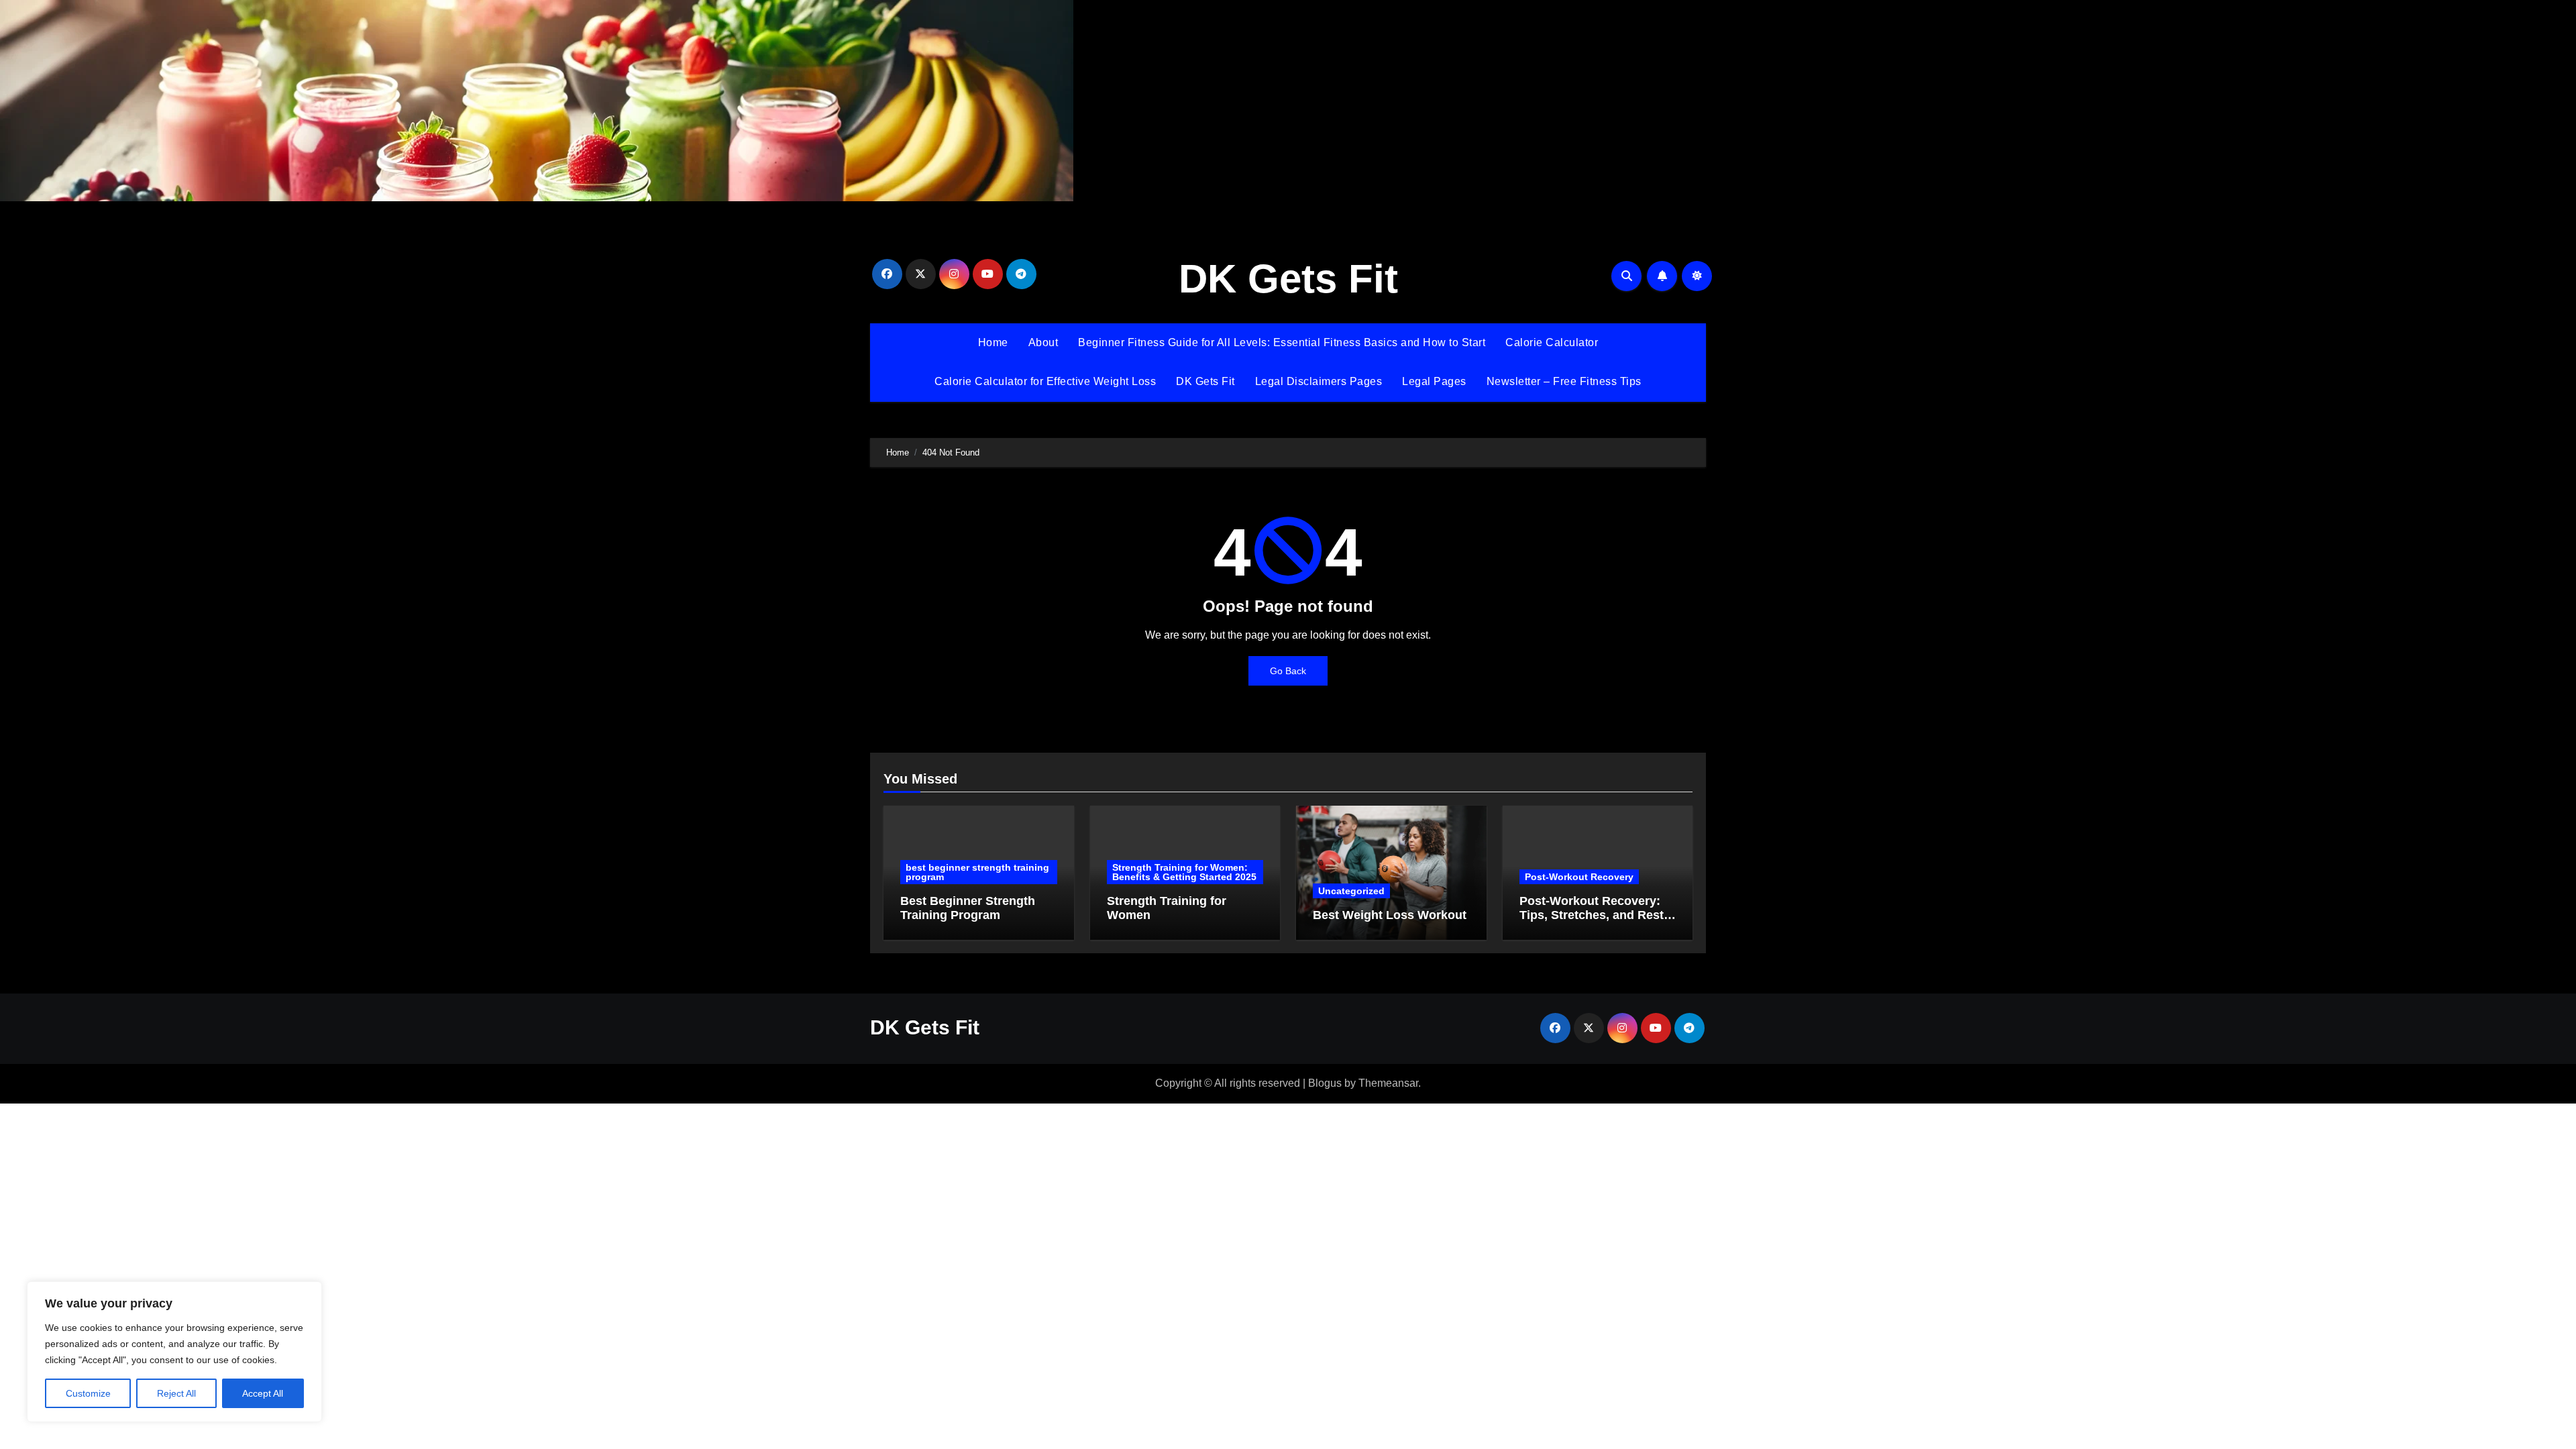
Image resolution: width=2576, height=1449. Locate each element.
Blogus (1325, 1083)
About (1043, 342)
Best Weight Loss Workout (1390, 915)
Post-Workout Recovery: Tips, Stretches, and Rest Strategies (1592, 915)
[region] (174, 1352)
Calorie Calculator (1552, 342)
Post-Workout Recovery (1579, 877)
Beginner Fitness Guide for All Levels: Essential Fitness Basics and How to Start (1282, 342)
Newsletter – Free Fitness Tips (1564, 381)
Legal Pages (1434, 381)
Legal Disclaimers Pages (1319, 381)
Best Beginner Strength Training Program (968, 908)
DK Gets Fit (1288, 279)
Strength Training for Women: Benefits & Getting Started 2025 (1184, 872)
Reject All (176, 1393)
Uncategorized (1351, 891)
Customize (88, 1393)
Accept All (263, 1393)
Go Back (1288, 671)
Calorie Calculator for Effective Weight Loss (1045, 381)
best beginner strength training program (977, 872)
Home (993, 342)
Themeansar (1388, 1083)
